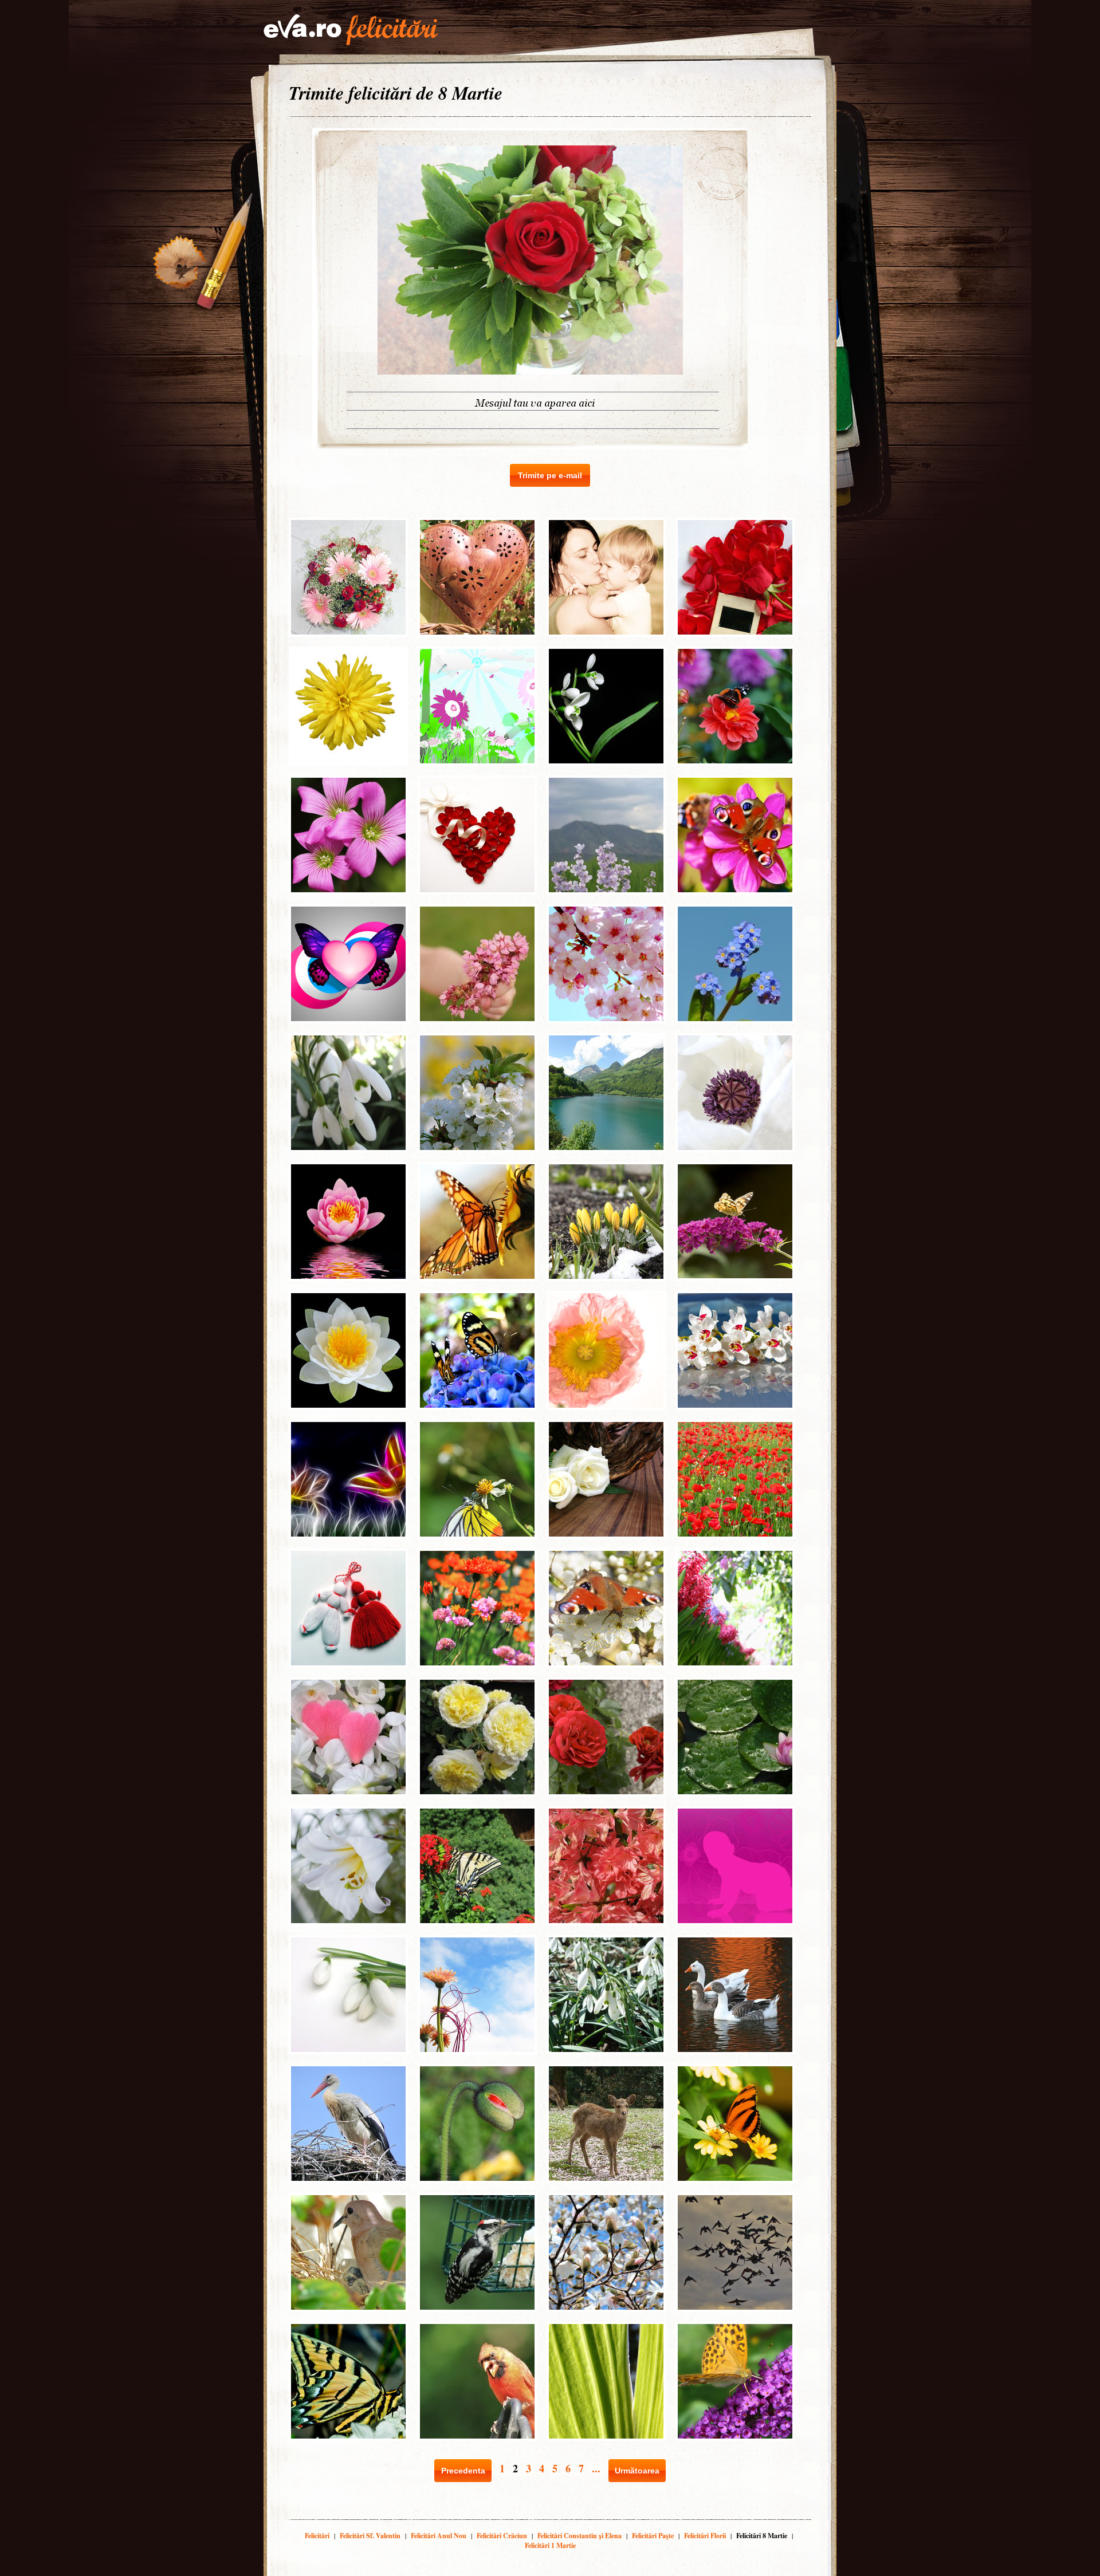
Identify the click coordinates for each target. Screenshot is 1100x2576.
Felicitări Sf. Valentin (370, 2536)
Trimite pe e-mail (550, 475)
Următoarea (637, 2471)
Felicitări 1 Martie (550, 2545)
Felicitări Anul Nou (439, 2536)
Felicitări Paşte (653, 2536)
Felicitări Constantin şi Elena (580, 2536)
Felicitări (317, 2536)
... (596, 2468)
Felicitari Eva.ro (351, 30)
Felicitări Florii (705, 2536)
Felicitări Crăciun (502, 2536)
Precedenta (463, 2471)
